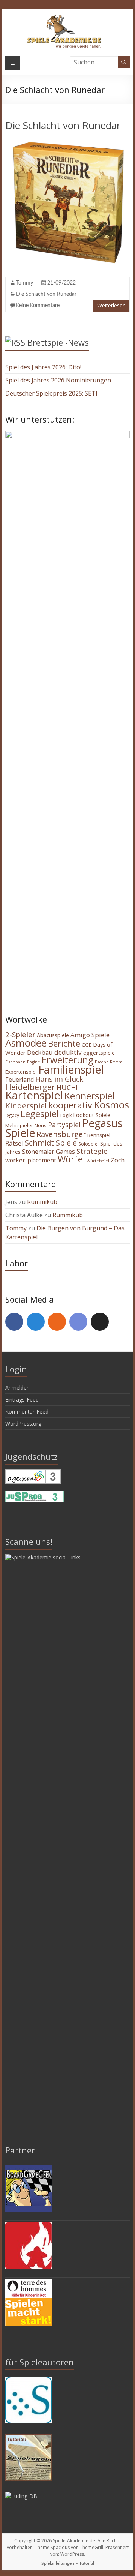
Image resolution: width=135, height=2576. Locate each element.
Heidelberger (30, 1087)
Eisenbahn (15, 1062)
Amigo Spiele (90, 1035)
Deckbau (40, 1052)
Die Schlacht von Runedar (63, 125)
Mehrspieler (19, 1125)
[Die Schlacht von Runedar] (67, 142)
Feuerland (19, 1080)
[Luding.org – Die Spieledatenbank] (21, 2496)
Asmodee (26, 1043)
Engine (34, 1062)
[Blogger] (57, 1322)
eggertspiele (99, 1053)
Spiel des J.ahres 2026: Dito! (43, 367)
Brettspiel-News (58, 342)
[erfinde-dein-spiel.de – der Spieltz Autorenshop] (29, 2380)
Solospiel (88, 1144)
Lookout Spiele (92, 1115)
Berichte (64, 1043)
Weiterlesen (111, 305)
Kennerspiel (89, 1096)
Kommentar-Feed (27, 1412)
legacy (12, 1115)
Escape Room (109, 1062)
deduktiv (68, 1052)
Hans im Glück (59, 1079)
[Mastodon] (36, 1322)
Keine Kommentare (38, 306)
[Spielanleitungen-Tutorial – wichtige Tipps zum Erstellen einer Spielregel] (29, 2438)
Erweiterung (67, 1060)
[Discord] (78, 1322)
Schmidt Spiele (51, 1143)
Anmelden (17, 1388)
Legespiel (40, 1114)
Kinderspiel (26, 1105)
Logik (66, 1115)
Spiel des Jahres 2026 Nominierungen (58, 380)
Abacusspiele (53, 1035)
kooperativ (70, 1105)
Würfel (71, 1159)
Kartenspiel (34, 1095)
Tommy (25, 283)
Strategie (92, 1151)
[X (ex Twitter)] (100, 1322)
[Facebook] (14, 1322)
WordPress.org (23, 1424)
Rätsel (14, 1143)
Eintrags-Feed (22, 1400)
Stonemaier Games (49, 1152)
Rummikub (42, 1202)
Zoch (118, 1160)
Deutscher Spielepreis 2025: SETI (51, 393)
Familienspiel (71, 1069)
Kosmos (111, 1105)
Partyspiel (64, 1125)
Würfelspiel (98, 1161)
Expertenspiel (21, 1072)
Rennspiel (99, 1135)
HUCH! (67, 1087)
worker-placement (31, 1160)
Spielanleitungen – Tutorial (68, 2563)
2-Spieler (20, 1035)
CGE (87, 1045)
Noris (40, 1125)
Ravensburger (61, 1134)
